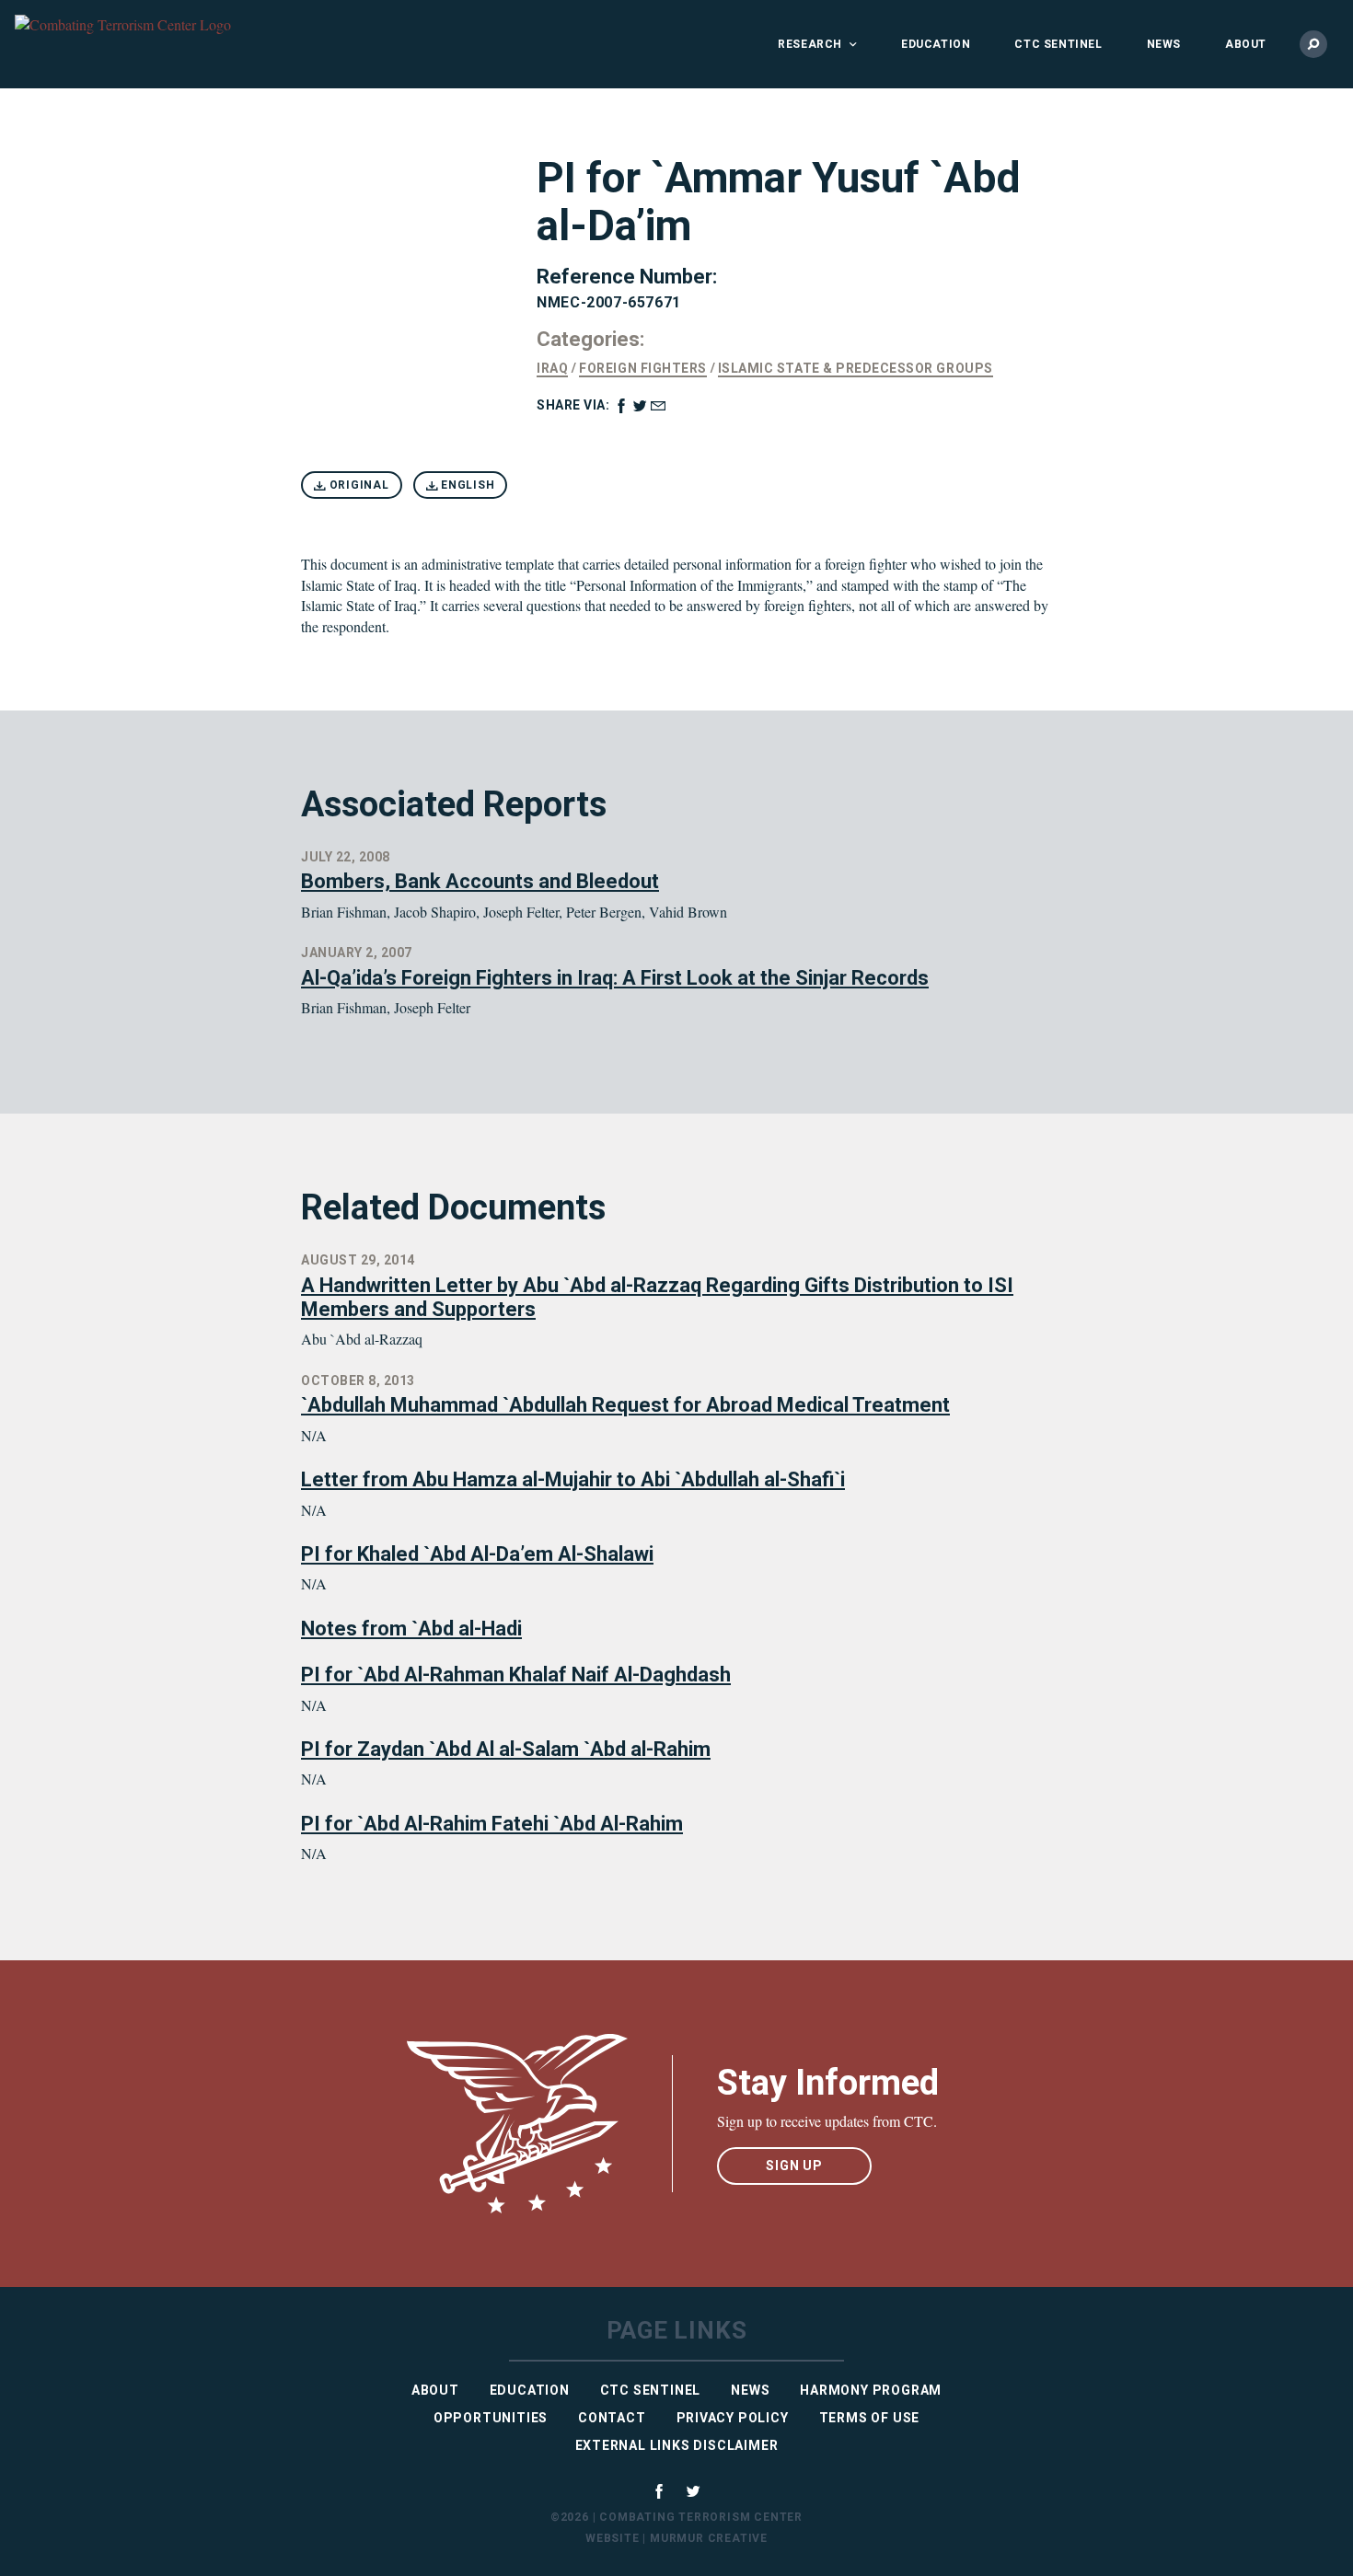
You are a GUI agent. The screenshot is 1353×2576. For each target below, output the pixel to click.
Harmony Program (871, 2390)
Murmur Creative (709, 2538)
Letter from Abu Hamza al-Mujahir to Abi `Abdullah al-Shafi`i (573, 1479)
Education (936, 44)
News (1164, 44)
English (466, 485)
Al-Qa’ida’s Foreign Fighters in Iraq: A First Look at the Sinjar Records (615, 978)
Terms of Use (870, 2418)
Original (358, 485)
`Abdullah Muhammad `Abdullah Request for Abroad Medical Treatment (625, 1405)
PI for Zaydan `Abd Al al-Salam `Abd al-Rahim (506, 1749)
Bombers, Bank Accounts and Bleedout (480, 881)
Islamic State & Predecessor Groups (856, 368)
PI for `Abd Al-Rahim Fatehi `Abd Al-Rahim (492, 1824)
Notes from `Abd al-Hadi (411, 1629)
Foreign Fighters (642, 368)
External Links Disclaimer (677, 2445)
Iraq (552, 368)
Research (810, 44)
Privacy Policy (733, 2418)
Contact (612, 2418)
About (1246, 44)
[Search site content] (1313, 44)
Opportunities (491, 2418)
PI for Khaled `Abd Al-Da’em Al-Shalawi (477, 1554)
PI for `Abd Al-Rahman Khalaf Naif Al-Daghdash (516, 1675)
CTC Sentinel (1058, 44)
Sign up (794, 2166)
